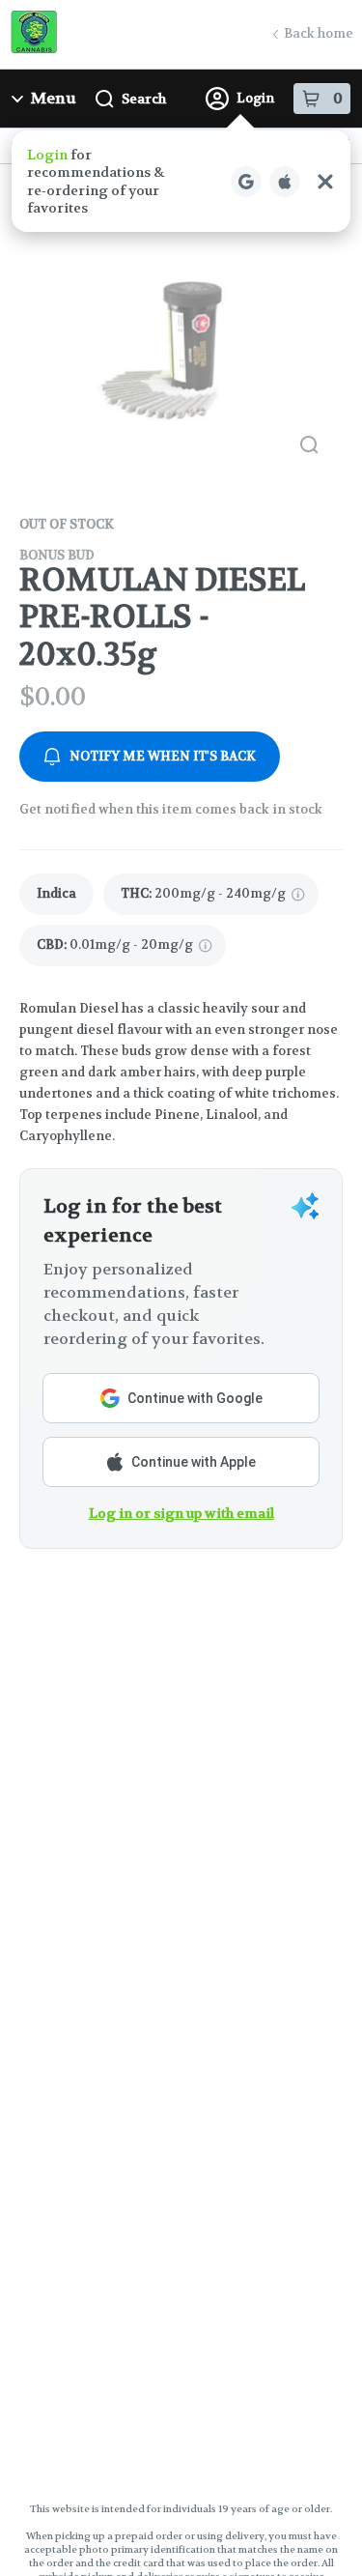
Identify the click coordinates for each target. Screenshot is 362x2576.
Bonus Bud (57, 555)
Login (255, 98)
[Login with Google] (246, 182)
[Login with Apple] (285, 182)
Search (144, 99)
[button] (181, 181)
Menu (54, 98)
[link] (56, 894)
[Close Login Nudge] (325, 182)
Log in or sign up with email (181, 1513)
